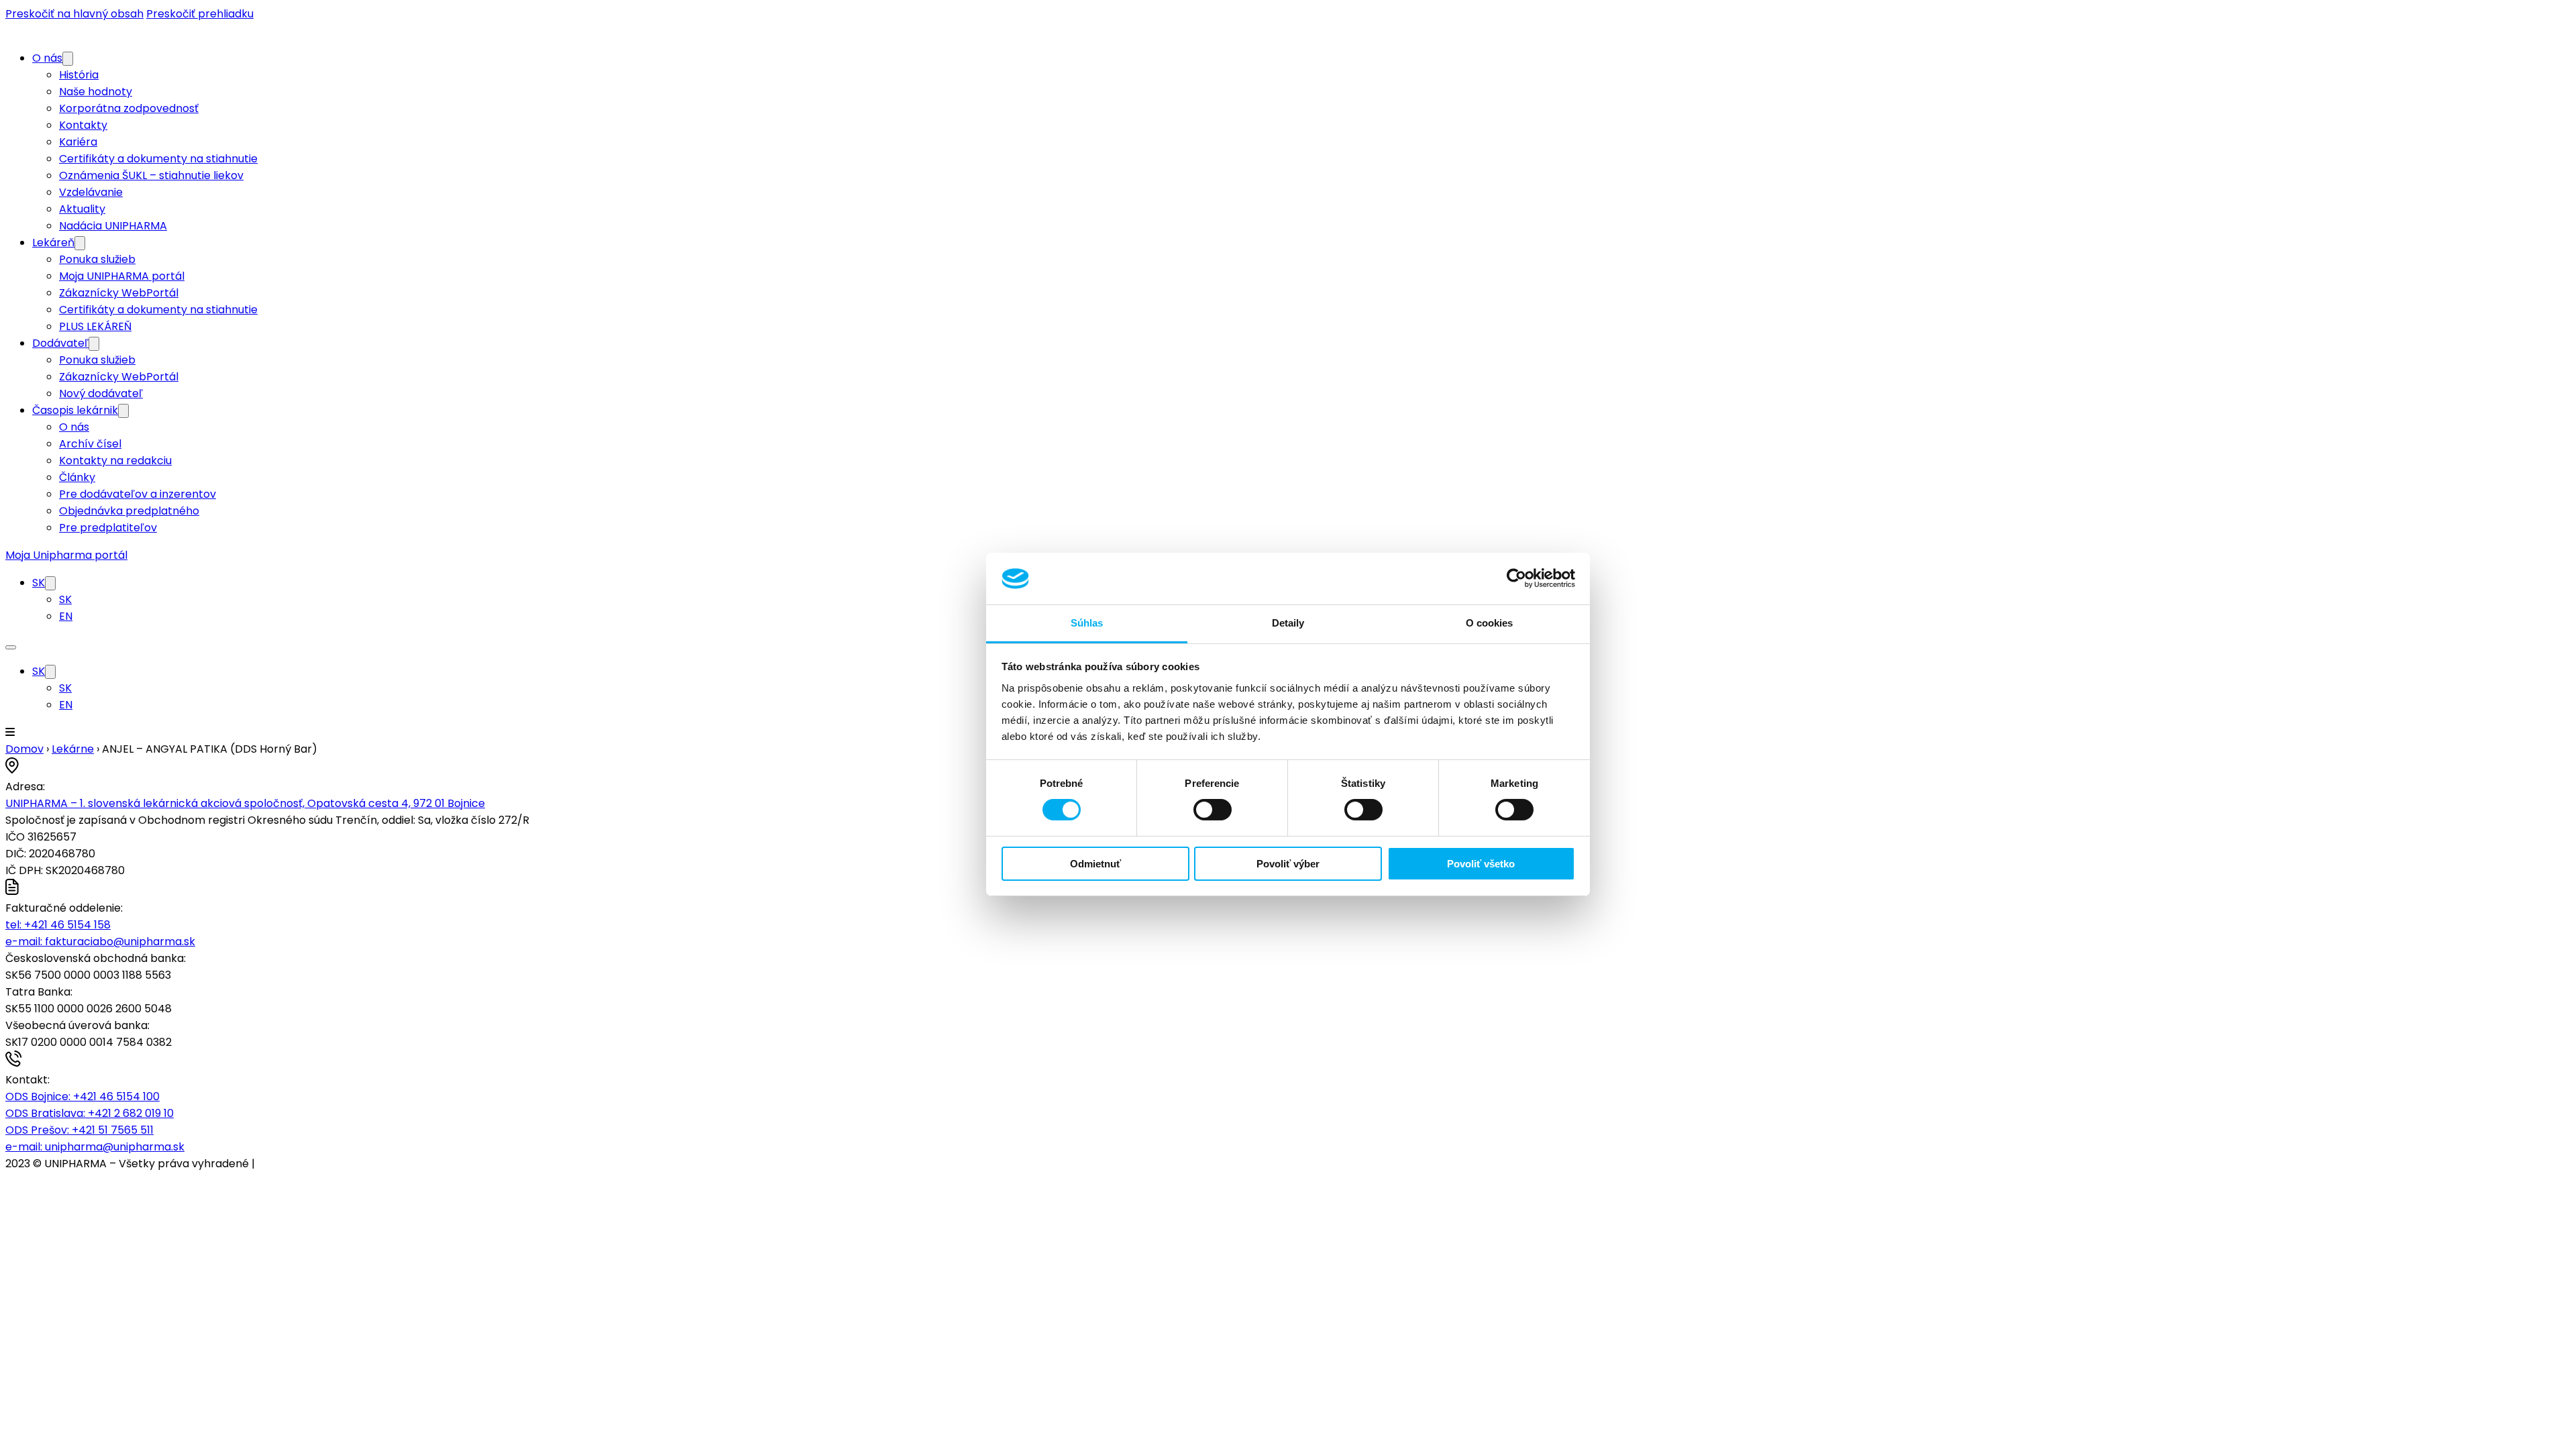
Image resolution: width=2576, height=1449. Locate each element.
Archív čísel (90, 444)
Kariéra (78, 142)
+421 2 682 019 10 (90, 1113)
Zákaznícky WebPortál (119, 293)
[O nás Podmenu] (68, 59)
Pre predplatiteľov (108, 528)
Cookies (278, 1164)
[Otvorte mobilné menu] (11, 647)
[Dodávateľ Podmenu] (94, 344)
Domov (24, 749)
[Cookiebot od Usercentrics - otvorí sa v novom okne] (1516, 578)
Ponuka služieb (97, 259)
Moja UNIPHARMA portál (122, 276)
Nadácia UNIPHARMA (113, 226)
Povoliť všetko (1481, 864)
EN (66, 616)
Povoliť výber (1288, 864)
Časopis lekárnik (75, 410)
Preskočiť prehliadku (200, 14)
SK (39, 583)
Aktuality (82, 209)
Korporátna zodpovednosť (129, 108)
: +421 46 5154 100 (83, 1096)
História (79, 75)
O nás (47, 58)
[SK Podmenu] (50, 583)
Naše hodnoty (96, 92)
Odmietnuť (1095, 864)
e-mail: (100, 942)
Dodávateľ (60, 343)
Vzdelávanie (91, 192)
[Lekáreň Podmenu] (80, 243)
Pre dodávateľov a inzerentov (138, 494)
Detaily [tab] (1288, 623)
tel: (58, 925)
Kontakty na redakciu (115, 461)
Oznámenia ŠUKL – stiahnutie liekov (151, 175)
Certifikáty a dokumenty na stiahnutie (158, 159)
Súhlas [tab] (1087, 623)
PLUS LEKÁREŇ (95, 326)
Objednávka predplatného (129, 511)
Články (77, 477)
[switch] (1213, 810)
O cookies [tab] (1490, 623)
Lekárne (73, 749)
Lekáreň (53, 243)
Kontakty (83, 125)
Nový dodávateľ (101, 393)
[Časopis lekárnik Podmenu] (123, 411)
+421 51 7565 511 (79, 1130)
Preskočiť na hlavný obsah (74, 14)
